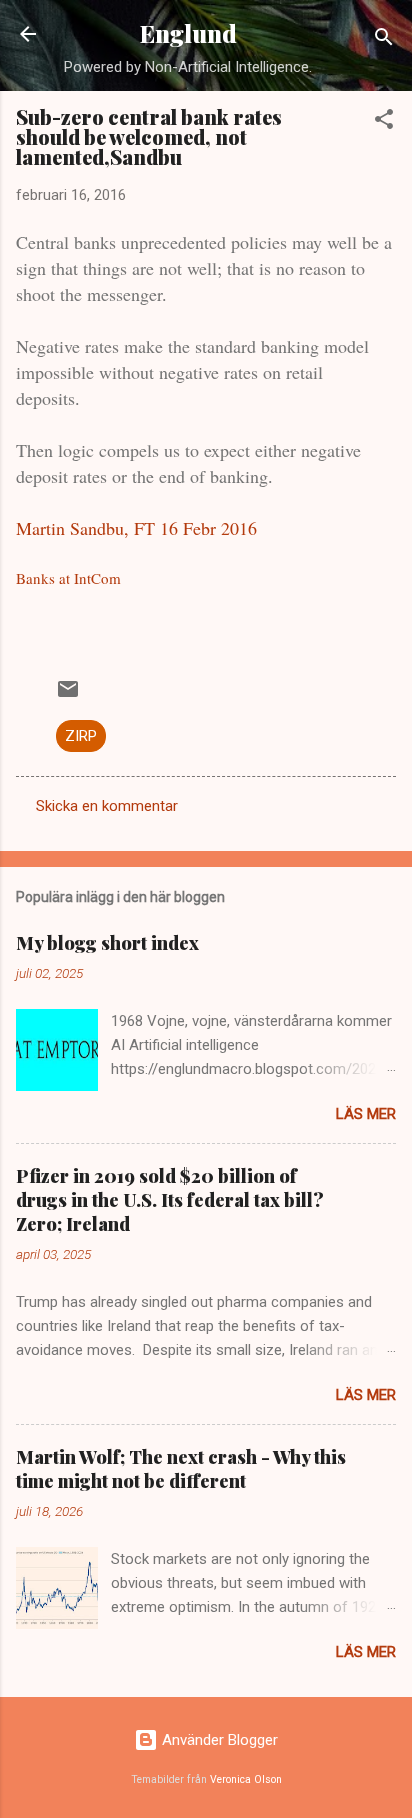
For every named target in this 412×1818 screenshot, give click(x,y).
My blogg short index (107, 943)
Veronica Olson (246, 1779)
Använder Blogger (218, 1740)
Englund (188, 33)
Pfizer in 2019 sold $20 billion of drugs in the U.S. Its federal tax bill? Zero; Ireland (170, 1200)
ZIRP (81, 736)
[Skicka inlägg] (68, 696)
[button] (384, 122)
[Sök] (384, 40)
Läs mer (366, 1114)
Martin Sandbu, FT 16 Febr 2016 (136, 528)
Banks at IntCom (68, 578)
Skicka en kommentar (107, 806)
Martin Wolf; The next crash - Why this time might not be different (181, 1469)
